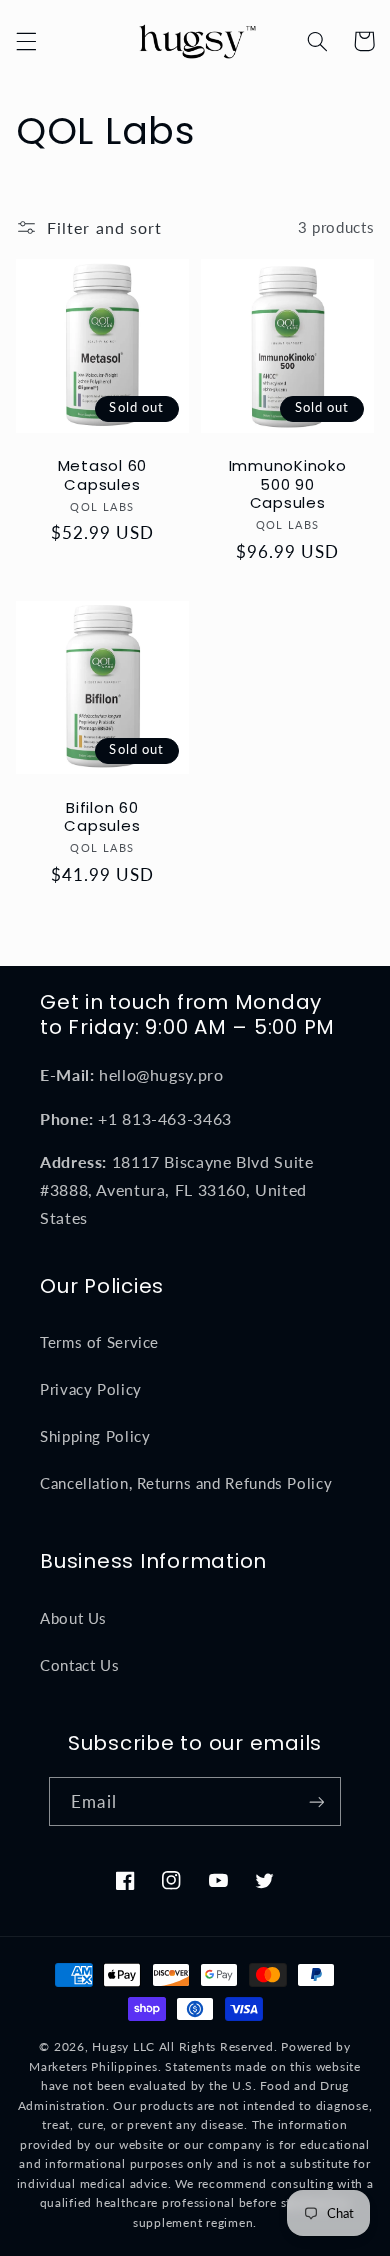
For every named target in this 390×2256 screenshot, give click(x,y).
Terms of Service (99, 1342)
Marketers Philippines (93, 2066)
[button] (26, 41)
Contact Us (79, 1665)
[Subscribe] (316, 1801)
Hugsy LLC (123, 2046)
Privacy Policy (91, 1389)
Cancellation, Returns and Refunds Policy (186, 1483)
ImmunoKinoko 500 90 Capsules (288, 485)
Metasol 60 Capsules (103, 476)
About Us (73, 1618)
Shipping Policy (95, 1436)
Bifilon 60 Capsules (102, 818)
